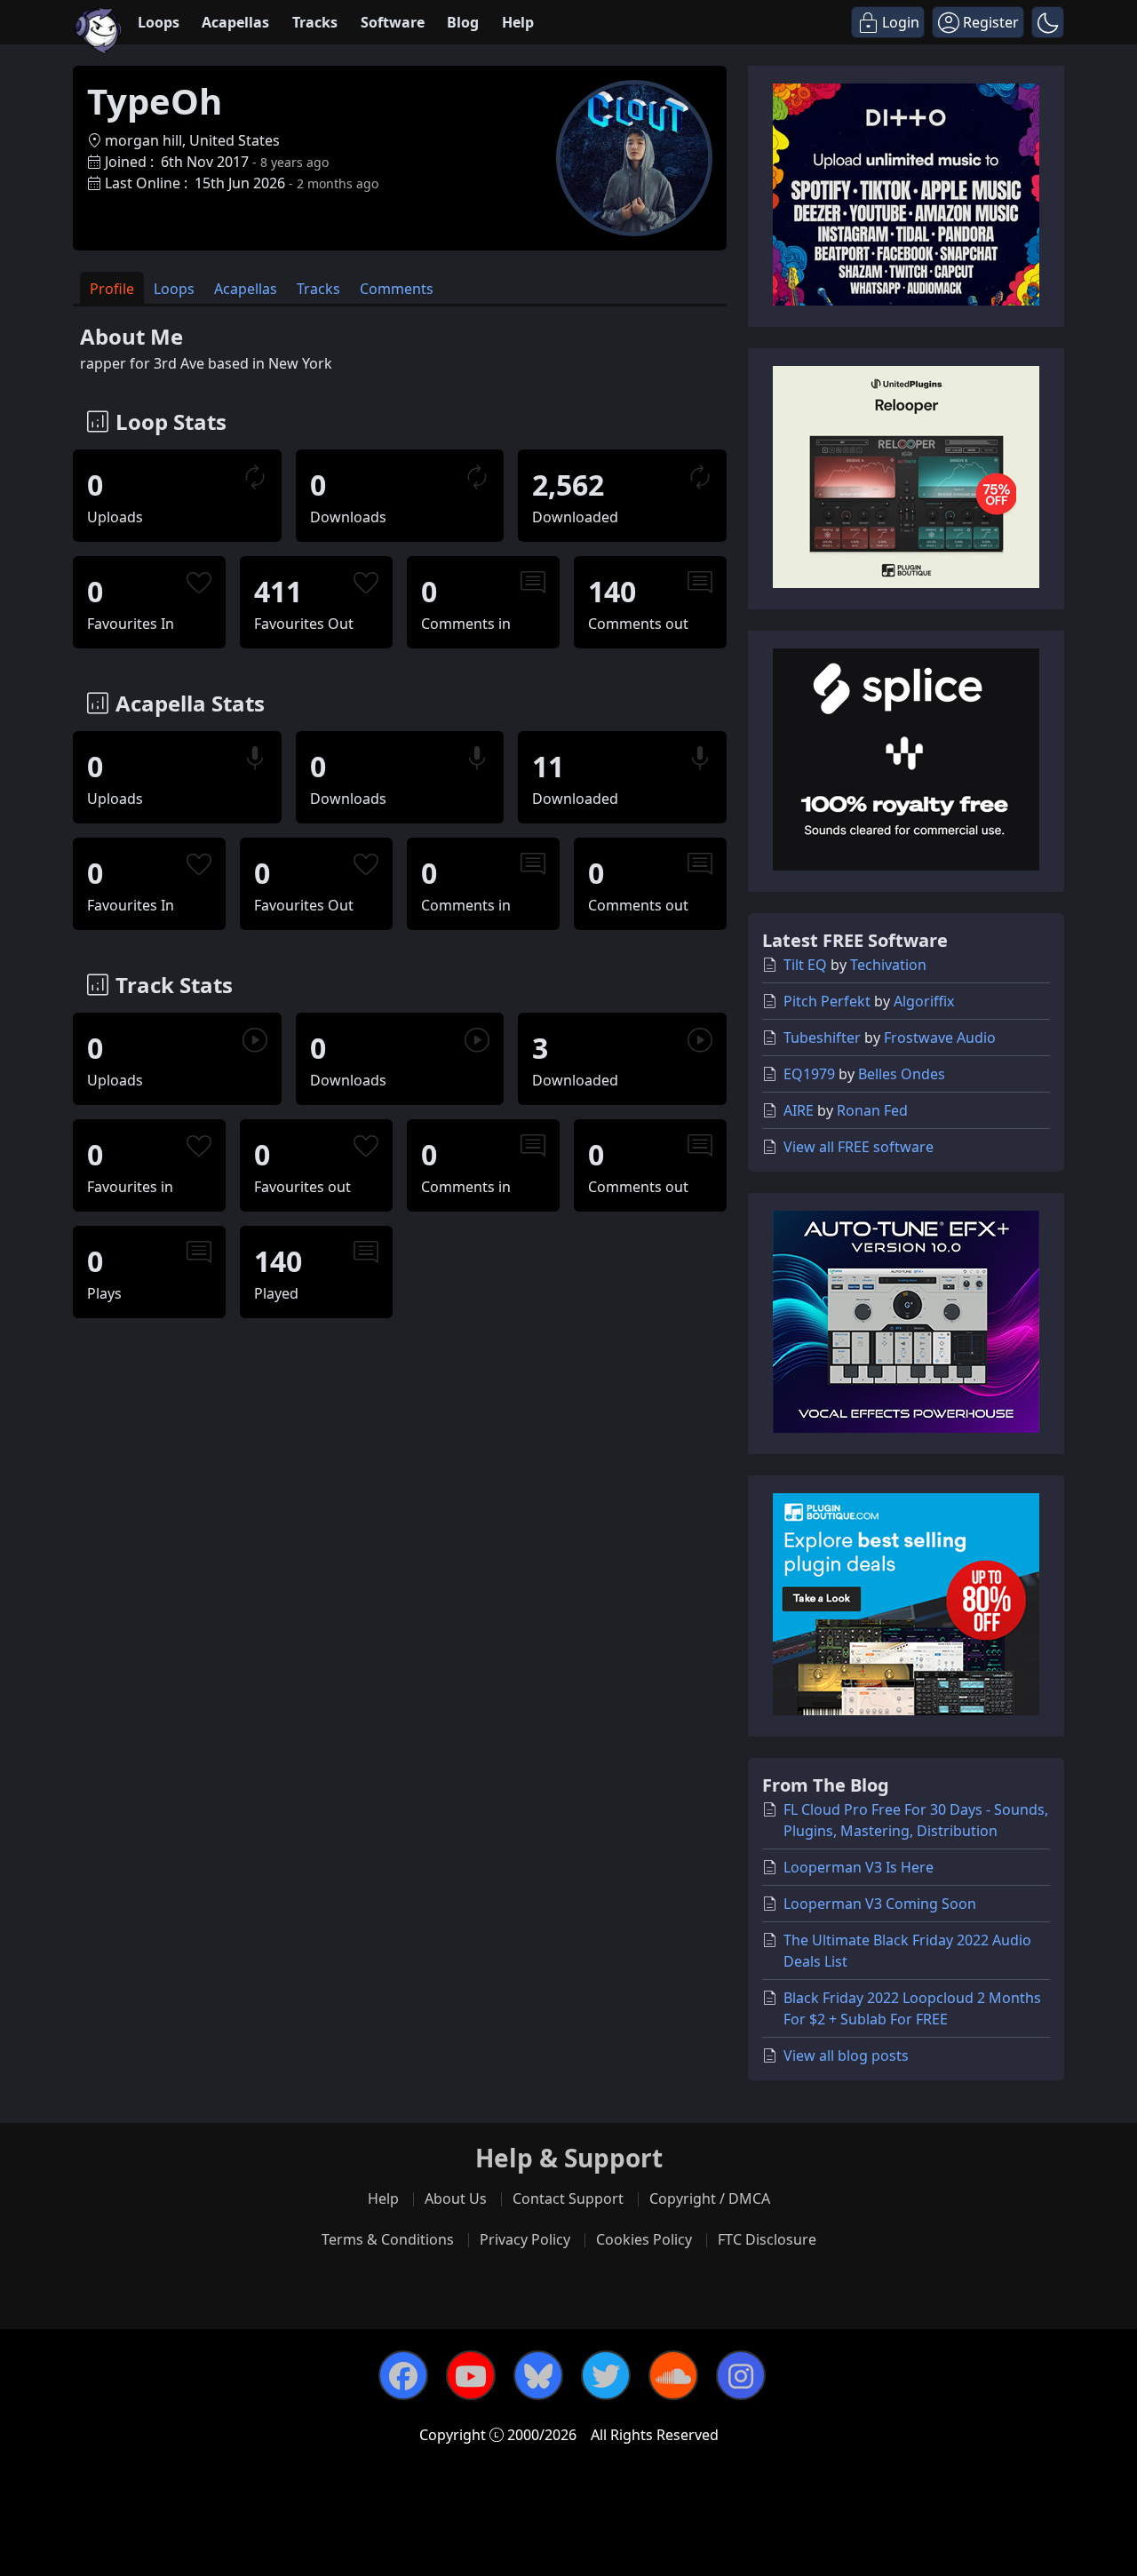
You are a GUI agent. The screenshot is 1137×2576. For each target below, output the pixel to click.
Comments (397, 289)
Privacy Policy (525, 2239)
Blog (463, 22)
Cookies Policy (644, 2239)
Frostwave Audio (940, 1038)
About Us (456, 2198)
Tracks (315, 22)
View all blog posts (846, 2055)
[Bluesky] (538, 2375)
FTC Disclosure (767, 2239)
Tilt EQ (805, 965)
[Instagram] (741, 2375)
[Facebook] (403, 2375)
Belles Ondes (902, 1074)
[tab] (112, 288)
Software (393, 22)
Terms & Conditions (388, 2239)
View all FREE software (859, 1147)
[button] (1048, 22)
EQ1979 (809, 1074)
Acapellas (235, 22)
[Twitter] (606, 2375)
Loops (159, 22)
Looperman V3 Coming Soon (880, 1904)
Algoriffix (924, 1001)
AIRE (799, 1110)
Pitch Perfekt (827, 1001)
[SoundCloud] (673, 2375)
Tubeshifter (822, 1038)
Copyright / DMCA (710, 2198)
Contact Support (568, 2198)
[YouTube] (471, 2375)
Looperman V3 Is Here (859, 1867)
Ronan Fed (872, 1110)
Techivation (888, 965)
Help (518, 22)
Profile (112, 289)
